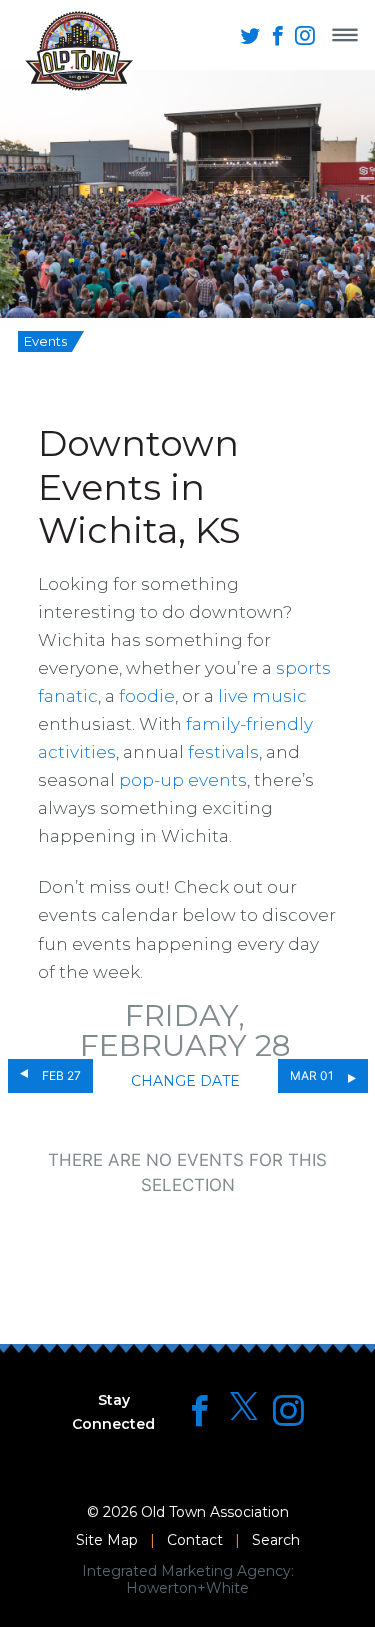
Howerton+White (187, 1588)
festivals (223, 752)
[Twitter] (244, 1407)
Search (276, 1540)
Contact (195, 1540)
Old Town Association (215, 1512)
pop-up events (183, 780)
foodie (147, 696)
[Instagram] (288, 1410)
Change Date (185, 1081)
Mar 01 (312, 1075)
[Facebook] (199, 1410)
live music (262, 696)
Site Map (107, 1540)
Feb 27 (61, 1075)
